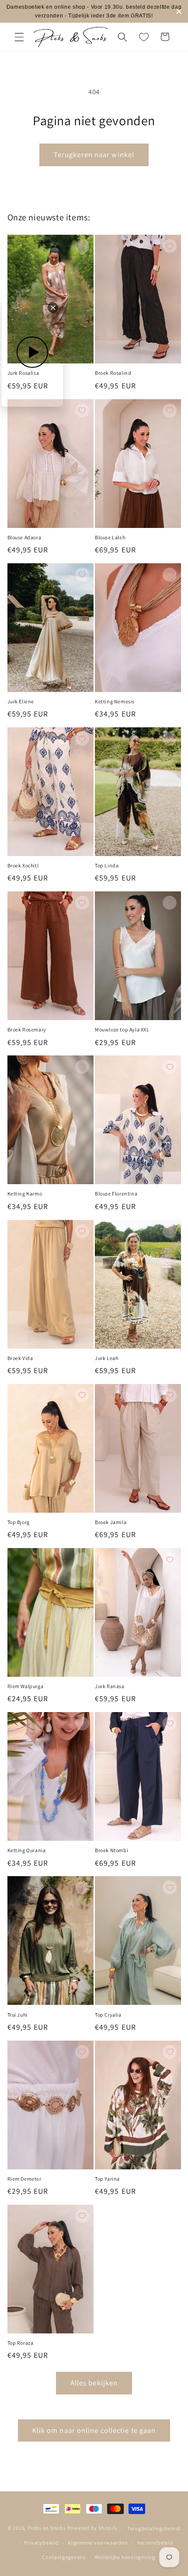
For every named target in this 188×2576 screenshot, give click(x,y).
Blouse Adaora (24, 537)
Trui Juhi (17, 2015)
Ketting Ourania (27, 1850)
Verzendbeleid (155, 2543)
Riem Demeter (24, 2179)
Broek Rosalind (113, 373)
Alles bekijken (94, 2383)
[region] (94, 11)
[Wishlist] (144, 37)
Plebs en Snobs (47, 2528)
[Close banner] (179, 12)
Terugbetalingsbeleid (154, 2528)
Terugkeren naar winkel (94, 154)
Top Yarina (107, 2179)
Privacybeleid (41, 2543)
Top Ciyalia (108, 2015)
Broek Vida (20, 1358)
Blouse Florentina (116, 1194)
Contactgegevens (64, 2557)
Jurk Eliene (21, 701)
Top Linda (107, 865)
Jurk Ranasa (110, 1686)
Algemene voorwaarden (98, 2543)
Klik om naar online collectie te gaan (94, 2430)
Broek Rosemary (27, 1029)
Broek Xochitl (23, 865)
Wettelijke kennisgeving (125, 2557)
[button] (19, 37)
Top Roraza (21, 2343)
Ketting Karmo (25, 1194)
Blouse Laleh (110, 537)
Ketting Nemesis (115, 701)
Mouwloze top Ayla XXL (122, 1029)
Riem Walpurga (26, 1686)
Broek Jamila (111, 1522)
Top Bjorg (19, 1522)
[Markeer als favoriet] (82, 246)
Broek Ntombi (111, 1850)
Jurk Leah (106, 1358)
